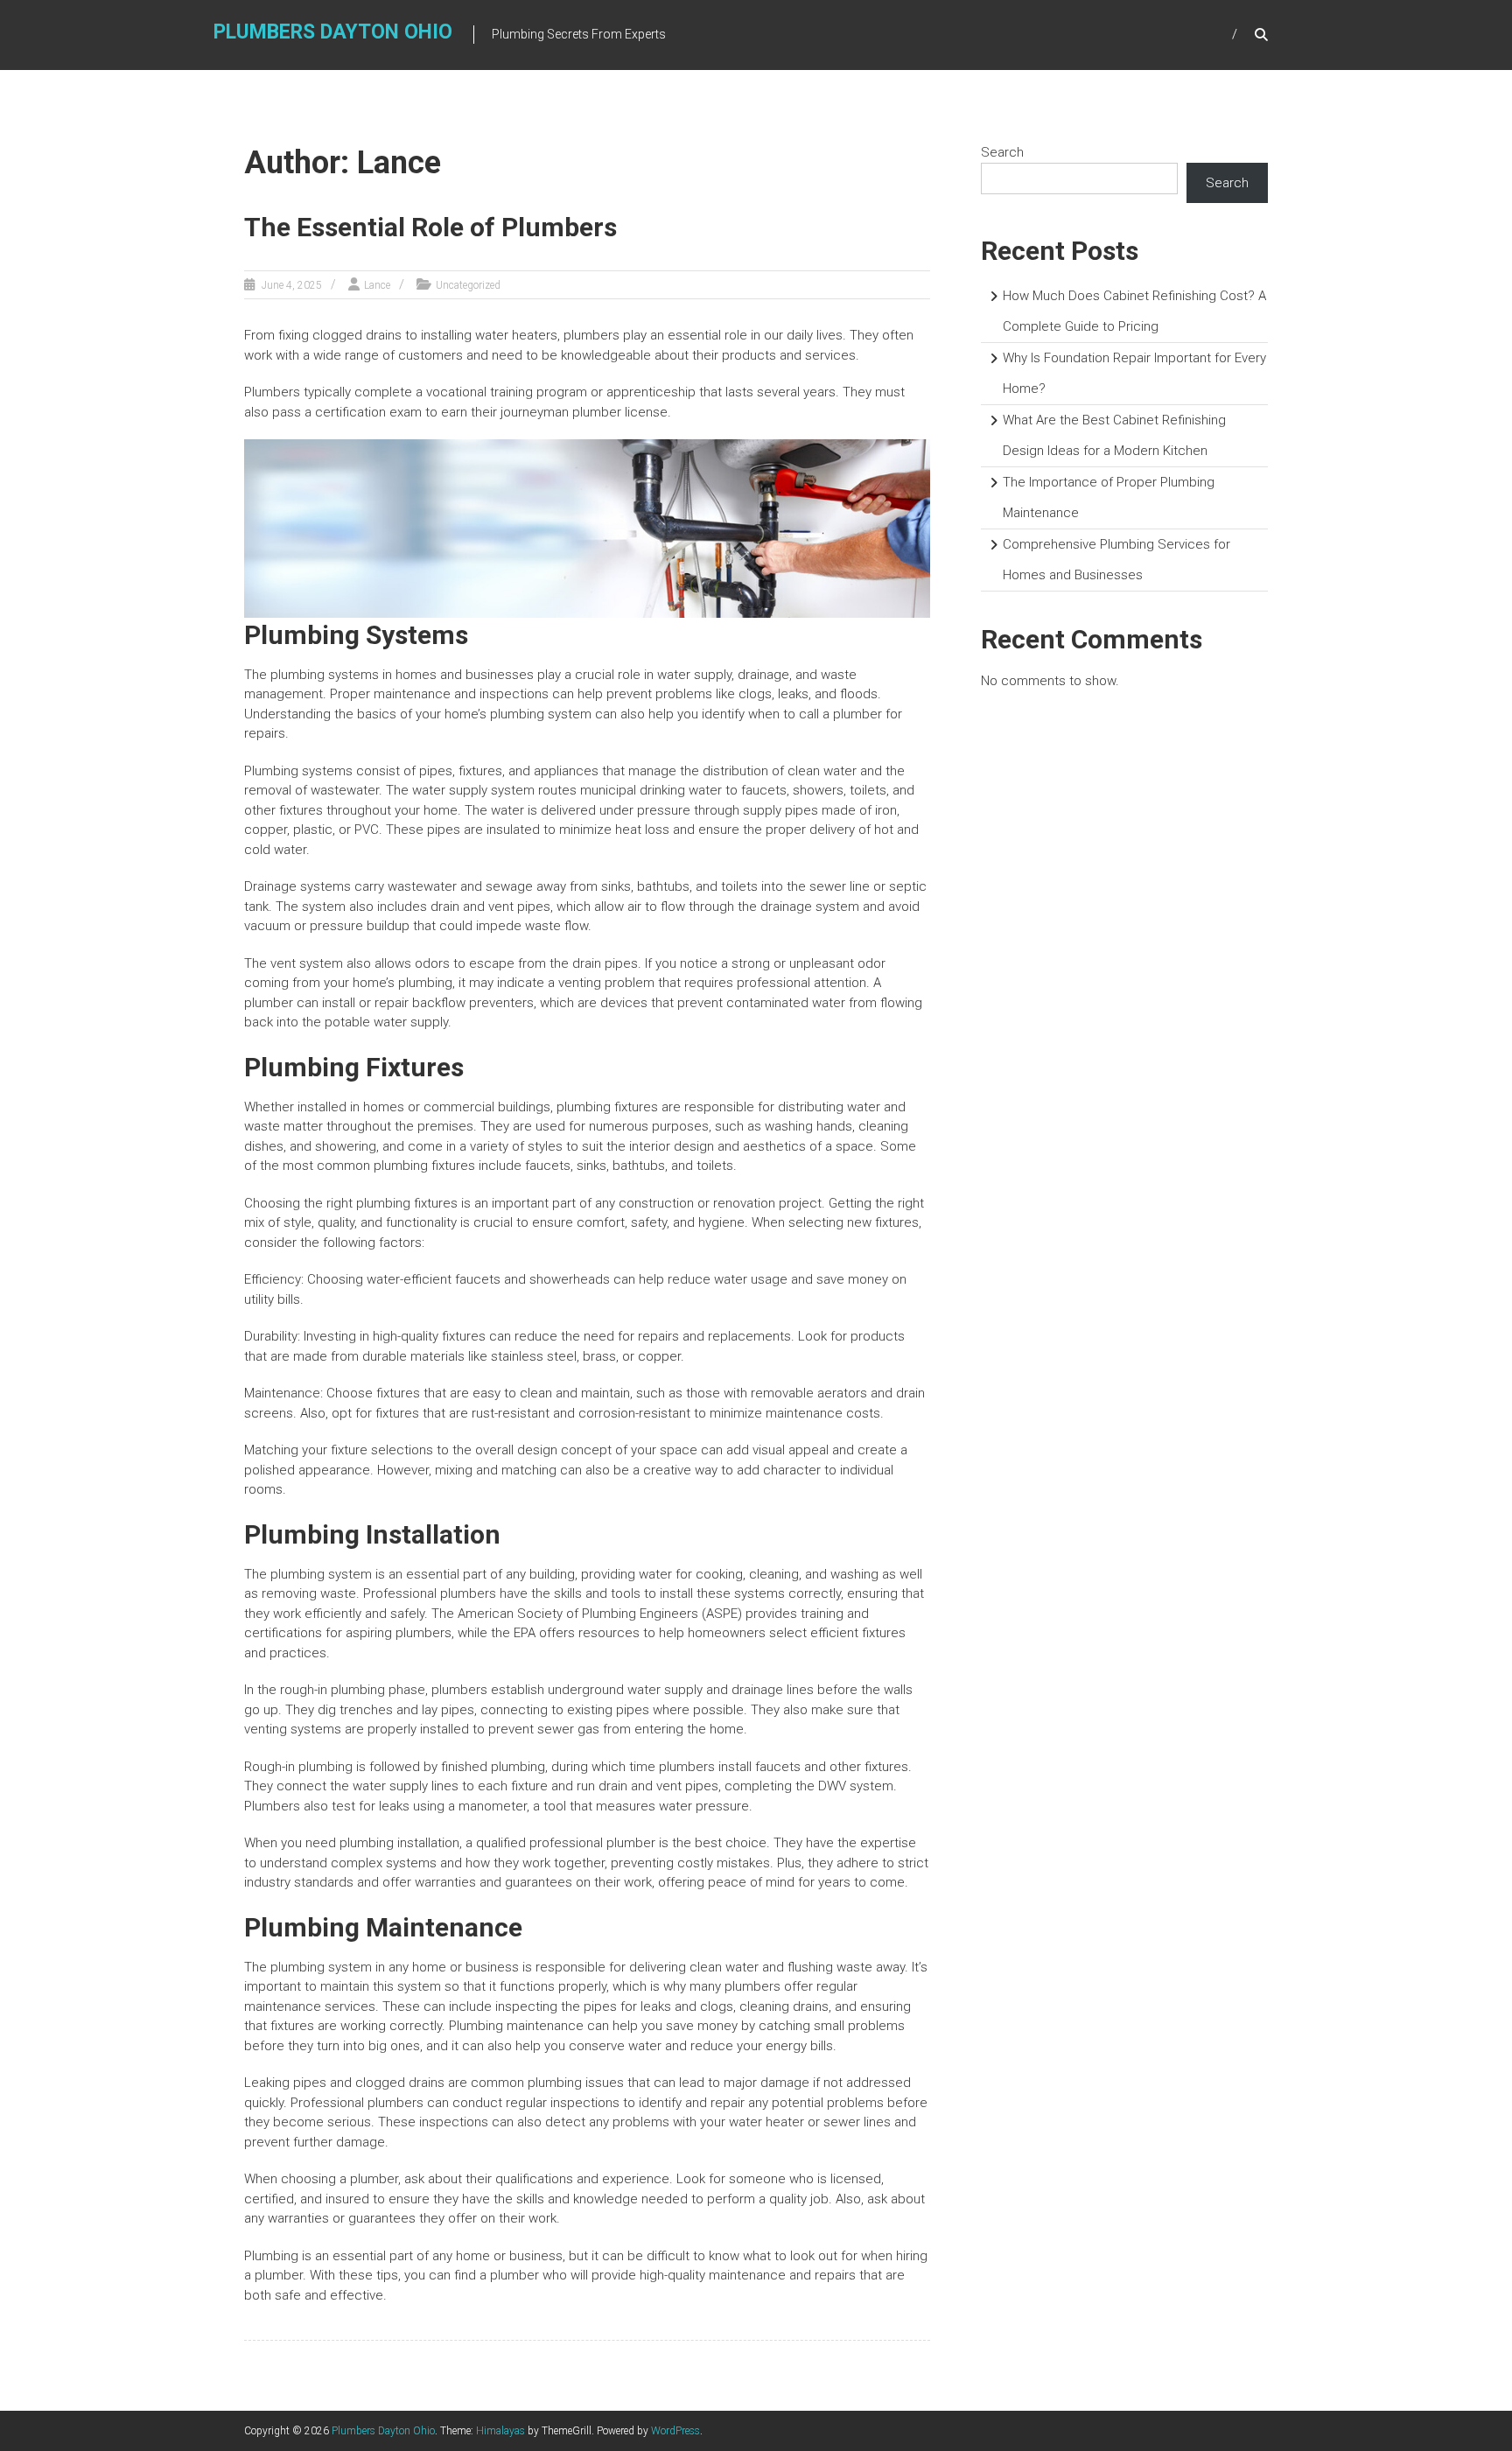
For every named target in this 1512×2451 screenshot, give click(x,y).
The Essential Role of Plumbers (430, 227)
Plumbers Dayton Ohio (333, 32)
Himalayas (500, 2431)
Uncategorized (468, 285)
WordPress (675, 2431)
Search (1002, 152)
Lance (377, 285)
